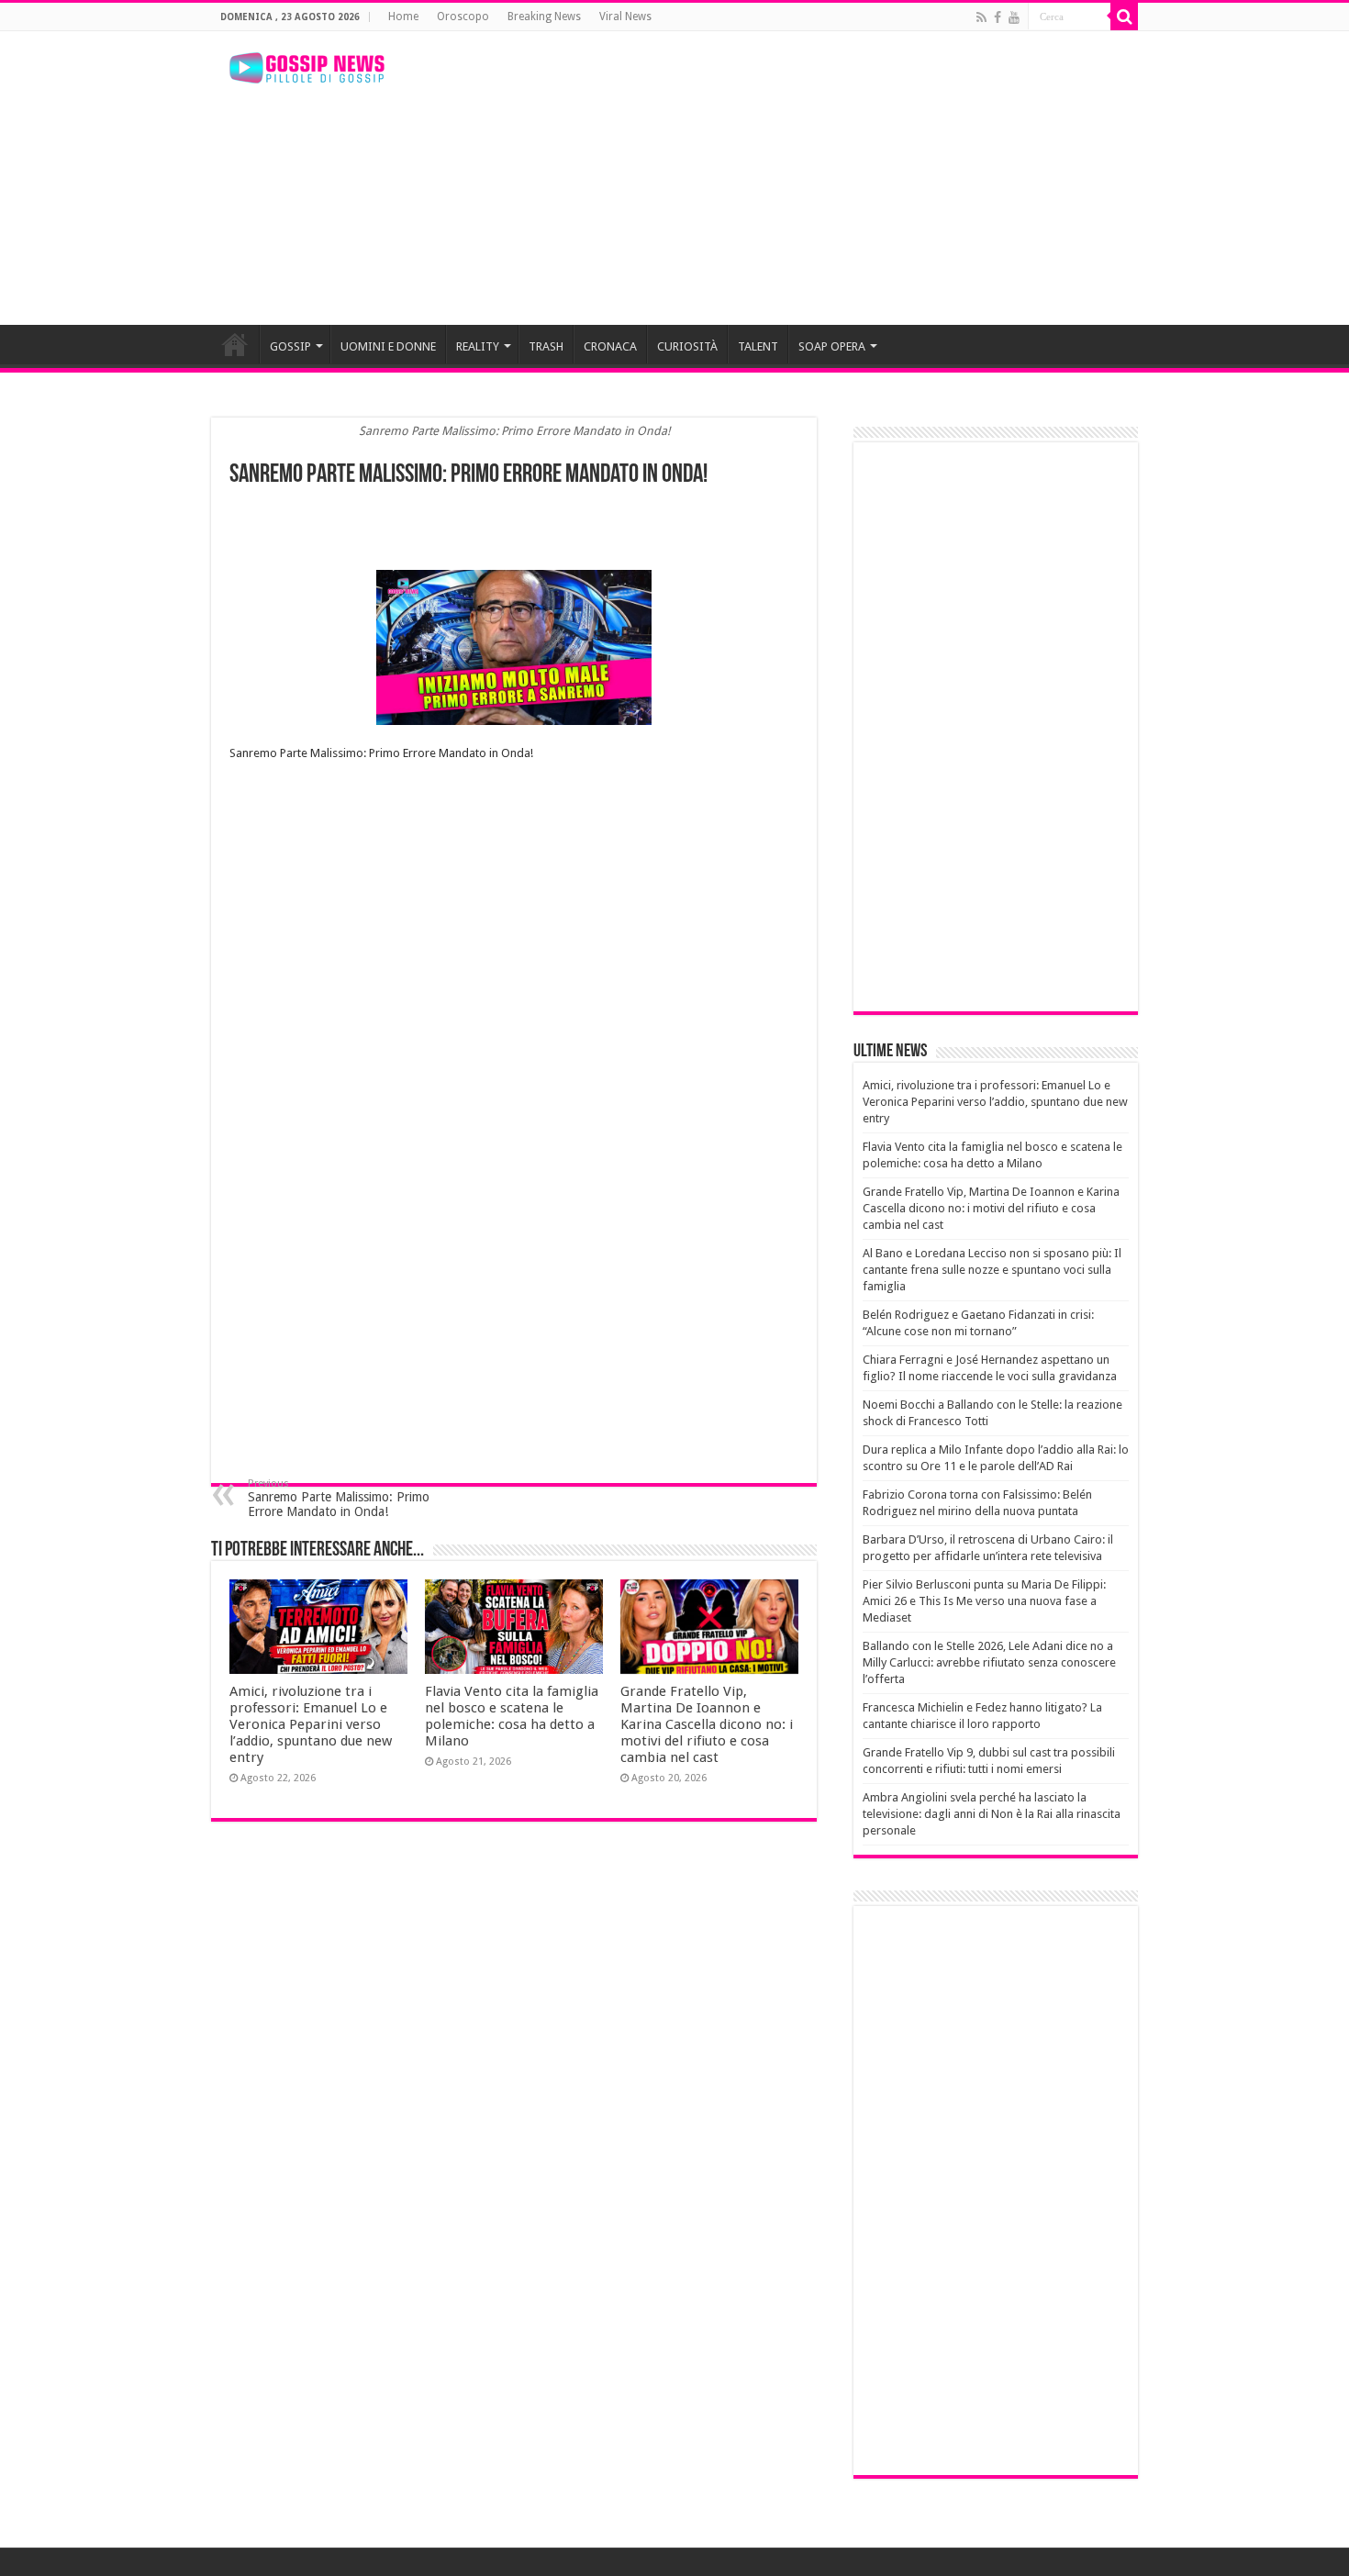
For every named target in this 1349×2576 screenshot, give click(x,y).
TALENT (758, 346)
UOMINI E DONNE (388, 346)
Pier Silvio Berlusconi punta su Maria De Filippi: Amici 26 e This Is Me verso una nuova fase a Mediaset (984, 1601)
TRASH (546, 346)
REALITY (478, 346)
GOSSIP (290, 346)
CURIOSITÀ (687, 346)
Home (403, 17)
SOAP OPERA (832, 346)
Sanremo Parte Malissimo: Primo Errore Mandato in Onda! (339, 1498)
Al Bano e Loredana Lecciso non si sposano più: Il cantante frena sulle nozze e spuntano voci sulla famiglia (992, 1270)
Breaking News (544, 17)
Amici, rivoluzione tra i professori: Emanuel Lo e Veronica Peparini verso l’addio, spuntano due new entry (311, 1724)
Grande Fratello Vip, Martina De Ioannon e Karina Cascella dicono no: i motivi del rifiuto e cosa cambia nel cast (707, 1724)
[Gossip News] (307, 68)
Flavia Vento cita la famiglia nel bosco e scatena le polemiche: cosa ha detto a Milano (512, 1716)
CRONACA (610, 346)
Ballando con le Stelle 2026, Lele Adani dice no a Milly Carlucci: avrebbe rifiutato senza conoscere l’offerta (989, 1662)
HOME (235, 344)
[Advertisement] (790, 178)
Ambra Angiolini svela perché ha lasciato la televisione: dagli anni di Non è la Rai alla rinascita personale (992, 1814)
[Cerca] (1124, 17)
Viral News (625, 17)
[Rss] (981, 17)
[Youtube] (1014, 17)
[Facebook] (998, 17)
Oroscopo (463, 17)
